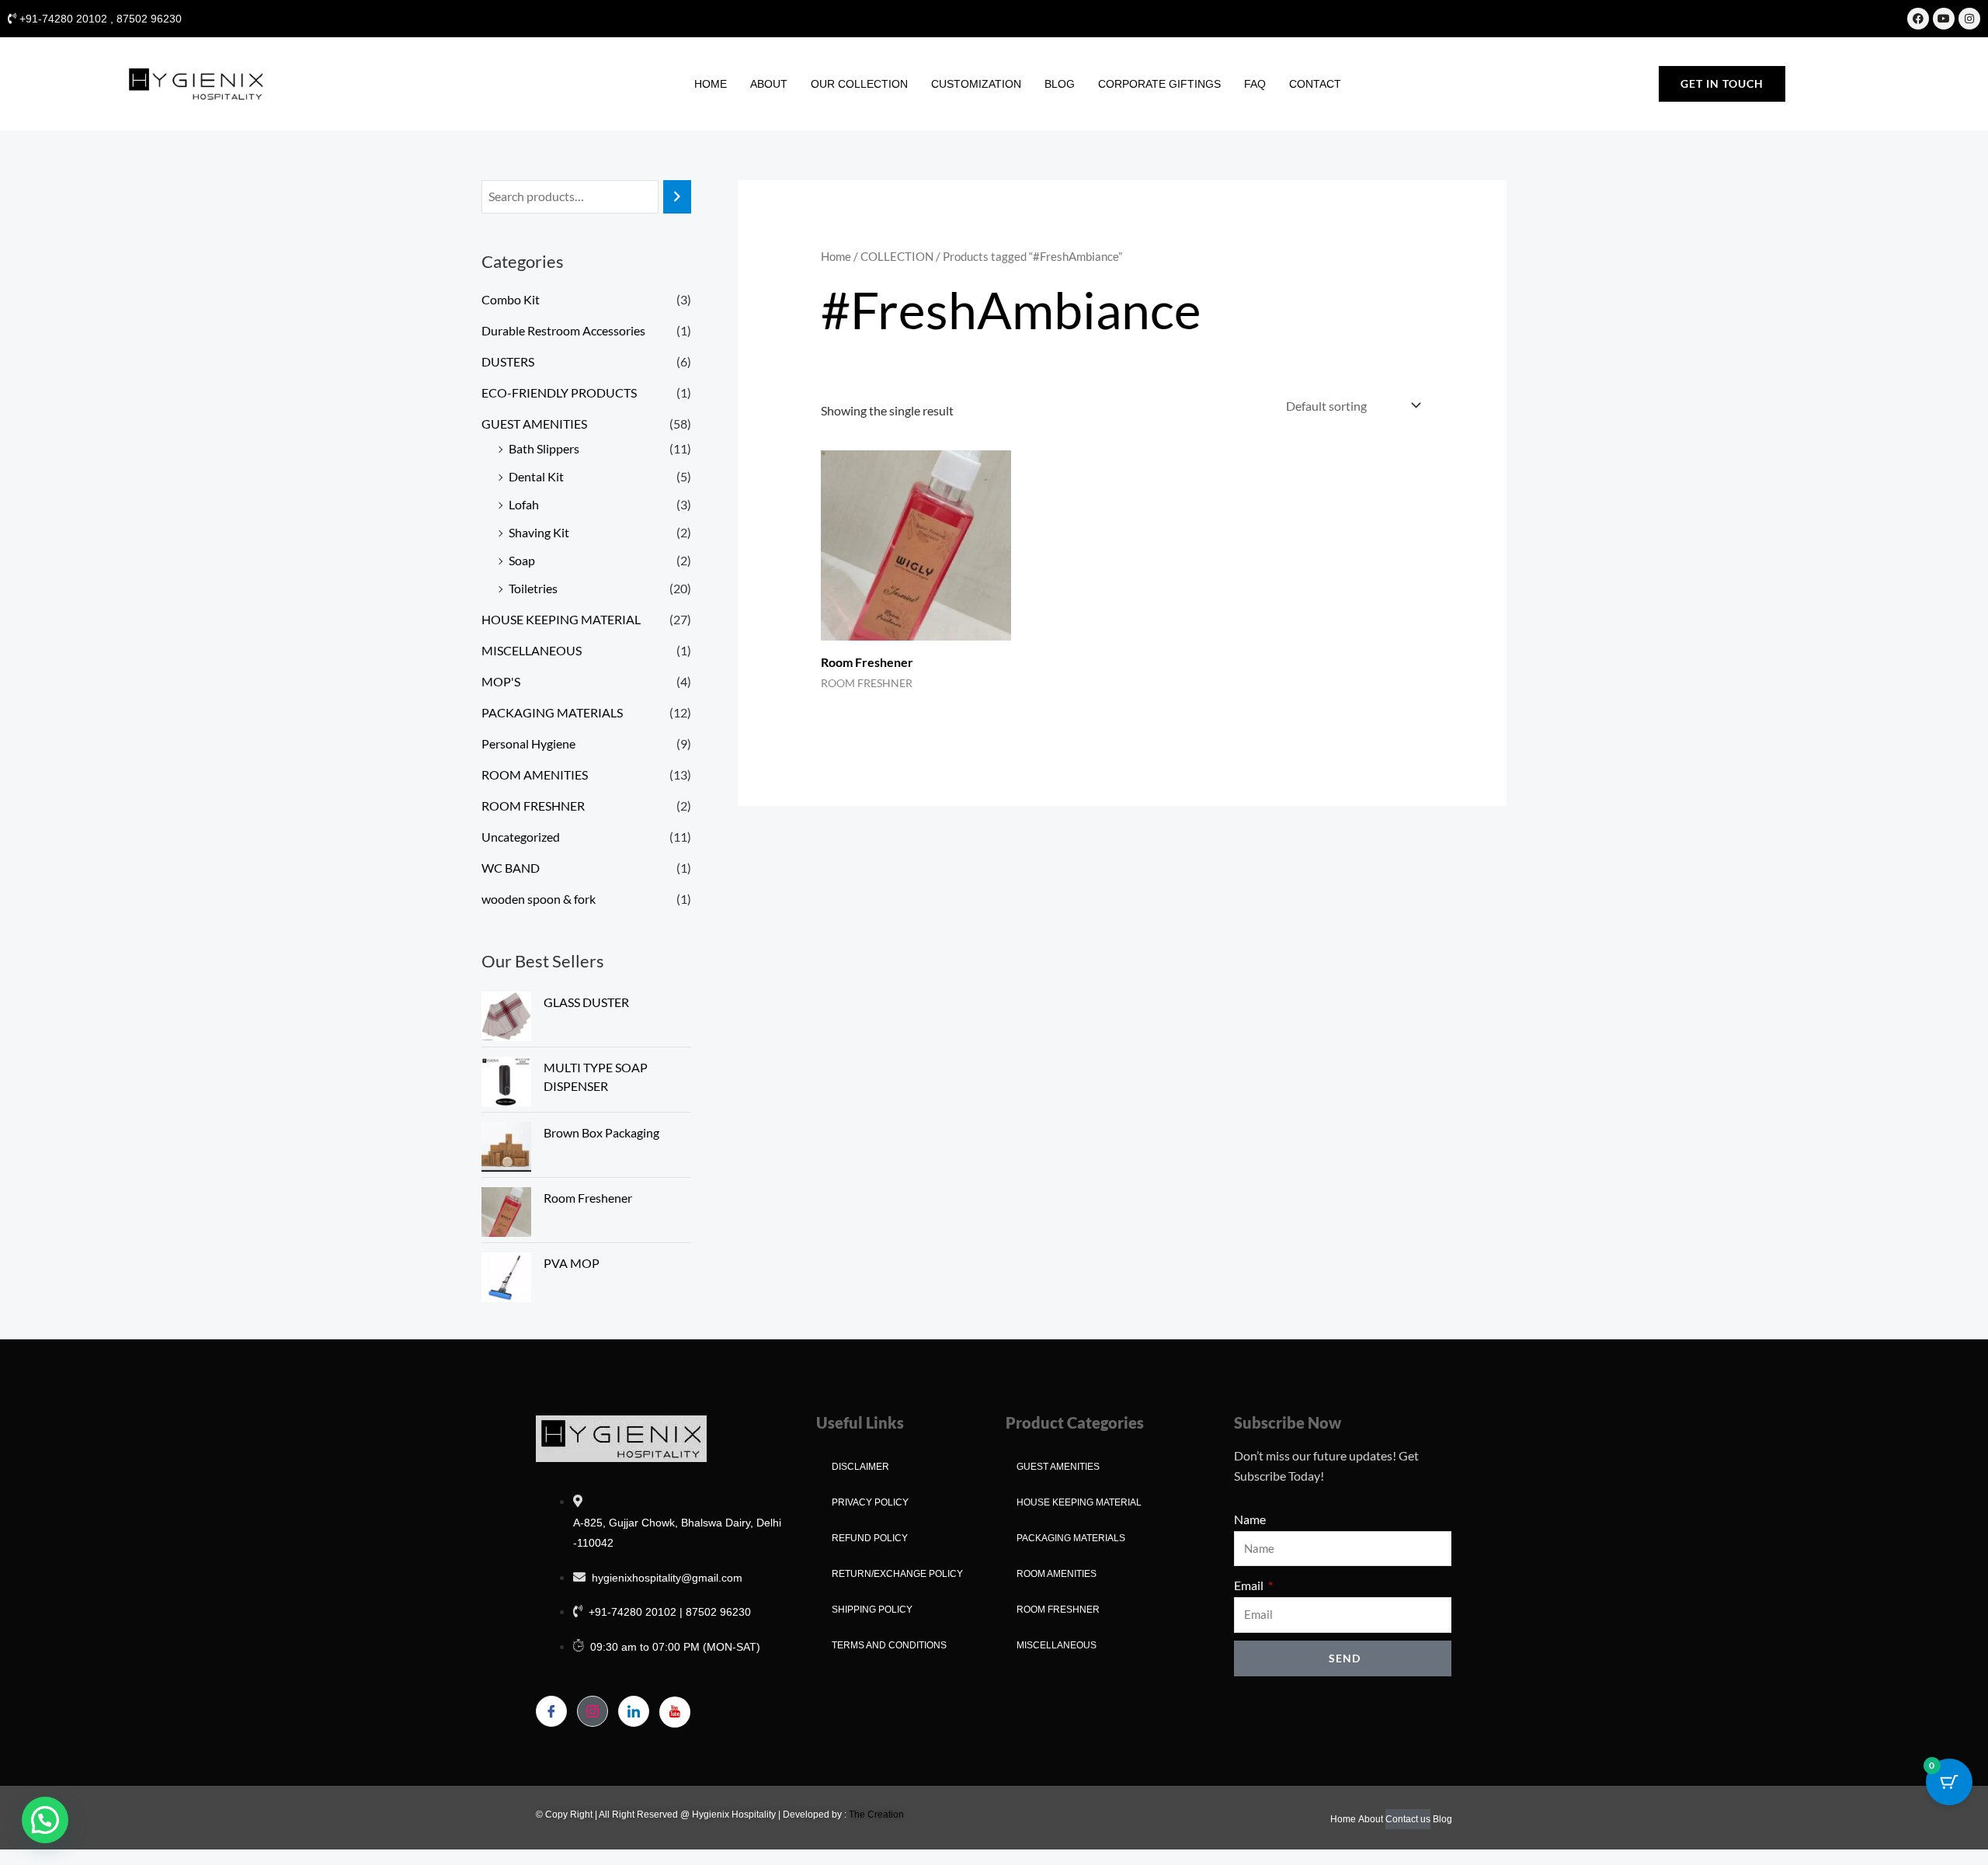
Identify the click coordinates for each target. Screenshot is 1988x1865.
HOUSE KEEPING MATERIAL (561, 619)
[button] (45, 1820)
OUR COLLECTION (859, 84)
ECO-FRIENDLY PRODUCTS (559, 392)
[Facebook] (551, 1711)
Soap (522, 560)
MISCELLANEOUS (532, 650)
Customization (976, 84)
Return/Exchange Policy (897, 1574)
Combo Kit (511, 299)
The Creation (876, 1815)
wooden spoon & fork (539, 899)
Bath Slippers (544, 448)
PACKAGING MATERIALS (552, 712)
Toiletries (533, 588)
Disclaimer (860, 1467)
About (769, 84)
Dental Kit (536, 476)
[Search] (677, 197)
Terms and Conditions (889, 1645)
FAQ (1255, 84)
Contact (1315, 84)
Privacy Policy (870, 1502)
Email (1250, 1585)
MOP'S (501, 681)
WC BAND (511, 868)
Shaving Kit (539, 532)
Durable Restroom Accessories (563, 330)
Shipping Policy (872, 1610)
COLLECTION (897, 256)
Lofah (524, 504)
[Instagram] (593, 1711)
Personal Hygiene (528, 743)
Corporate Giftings (1159, 84)
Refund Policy (870, 1538)
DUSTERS (508, 361)
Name (1250, 1519)
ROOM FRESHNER (533, 806)
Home (711, 84)
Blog (1060, 84)
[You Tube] (675, 1712)
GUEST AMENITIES (534, 424)
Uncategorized (521, 837)
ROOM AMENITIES (535, 774)
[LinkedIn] (634, 1711)
